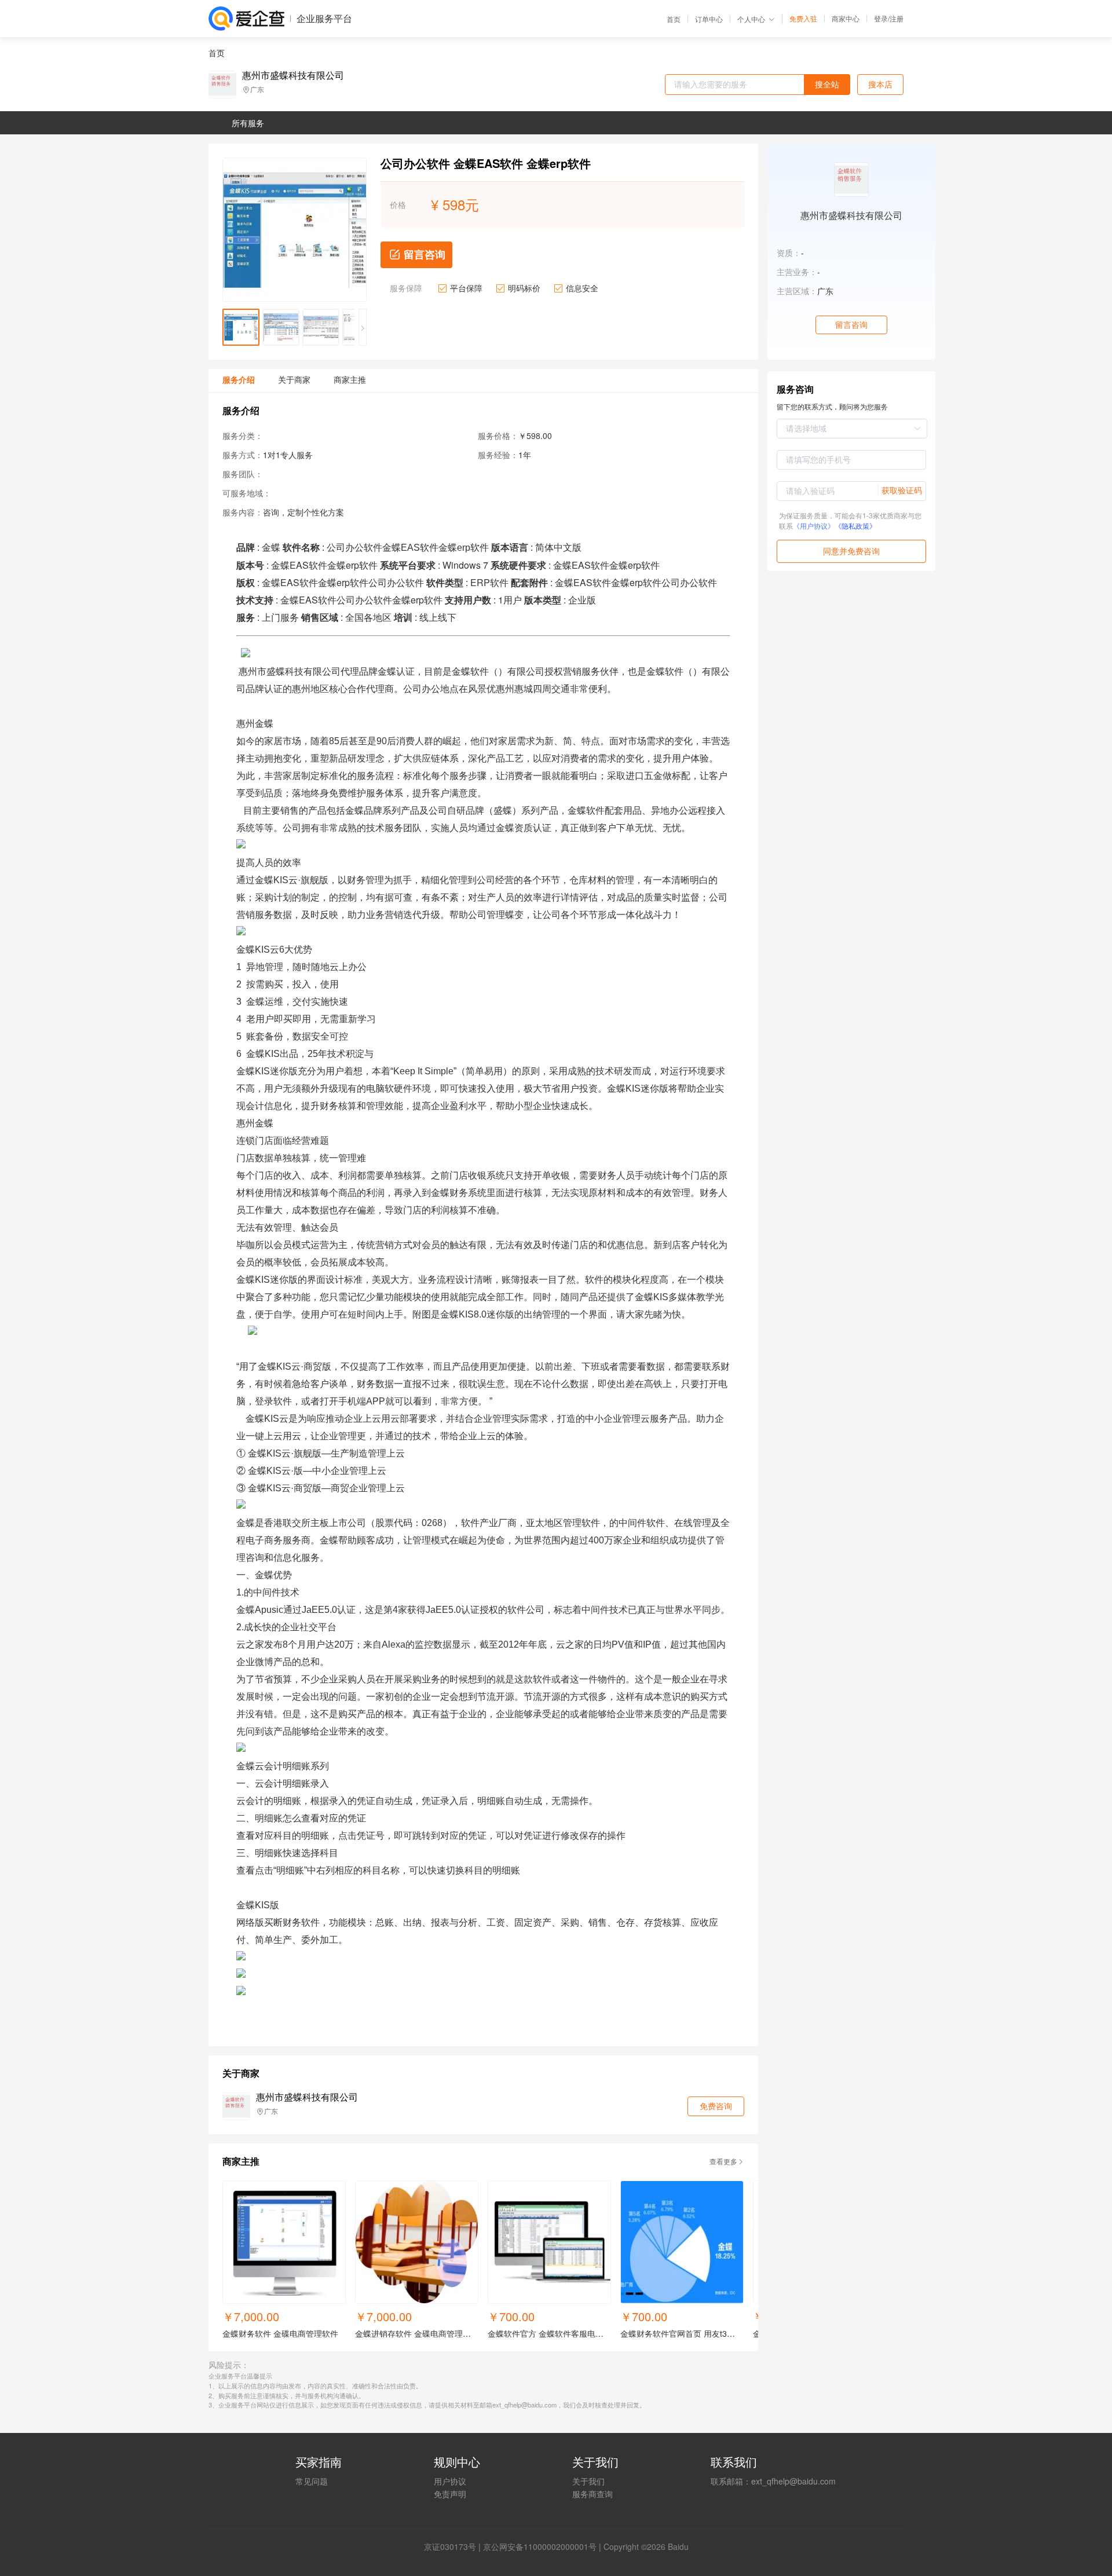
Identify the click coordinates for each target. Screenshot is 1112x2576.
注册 (897, 18)
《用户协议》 (814, 526)
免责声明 (450, 2494)
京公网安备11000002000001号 (540, 2546)
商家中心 (846, 19)
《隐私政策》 (855, 526)
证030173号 (454, 2546)
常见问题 (312, 2481)
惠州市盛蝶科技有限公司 (293, 75)
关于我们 (588, 2481)
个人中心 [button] (751, 19)
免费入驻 (803, 19)
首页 (674, 19)
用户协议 (450, 2481)
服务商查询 (592, 2494)
